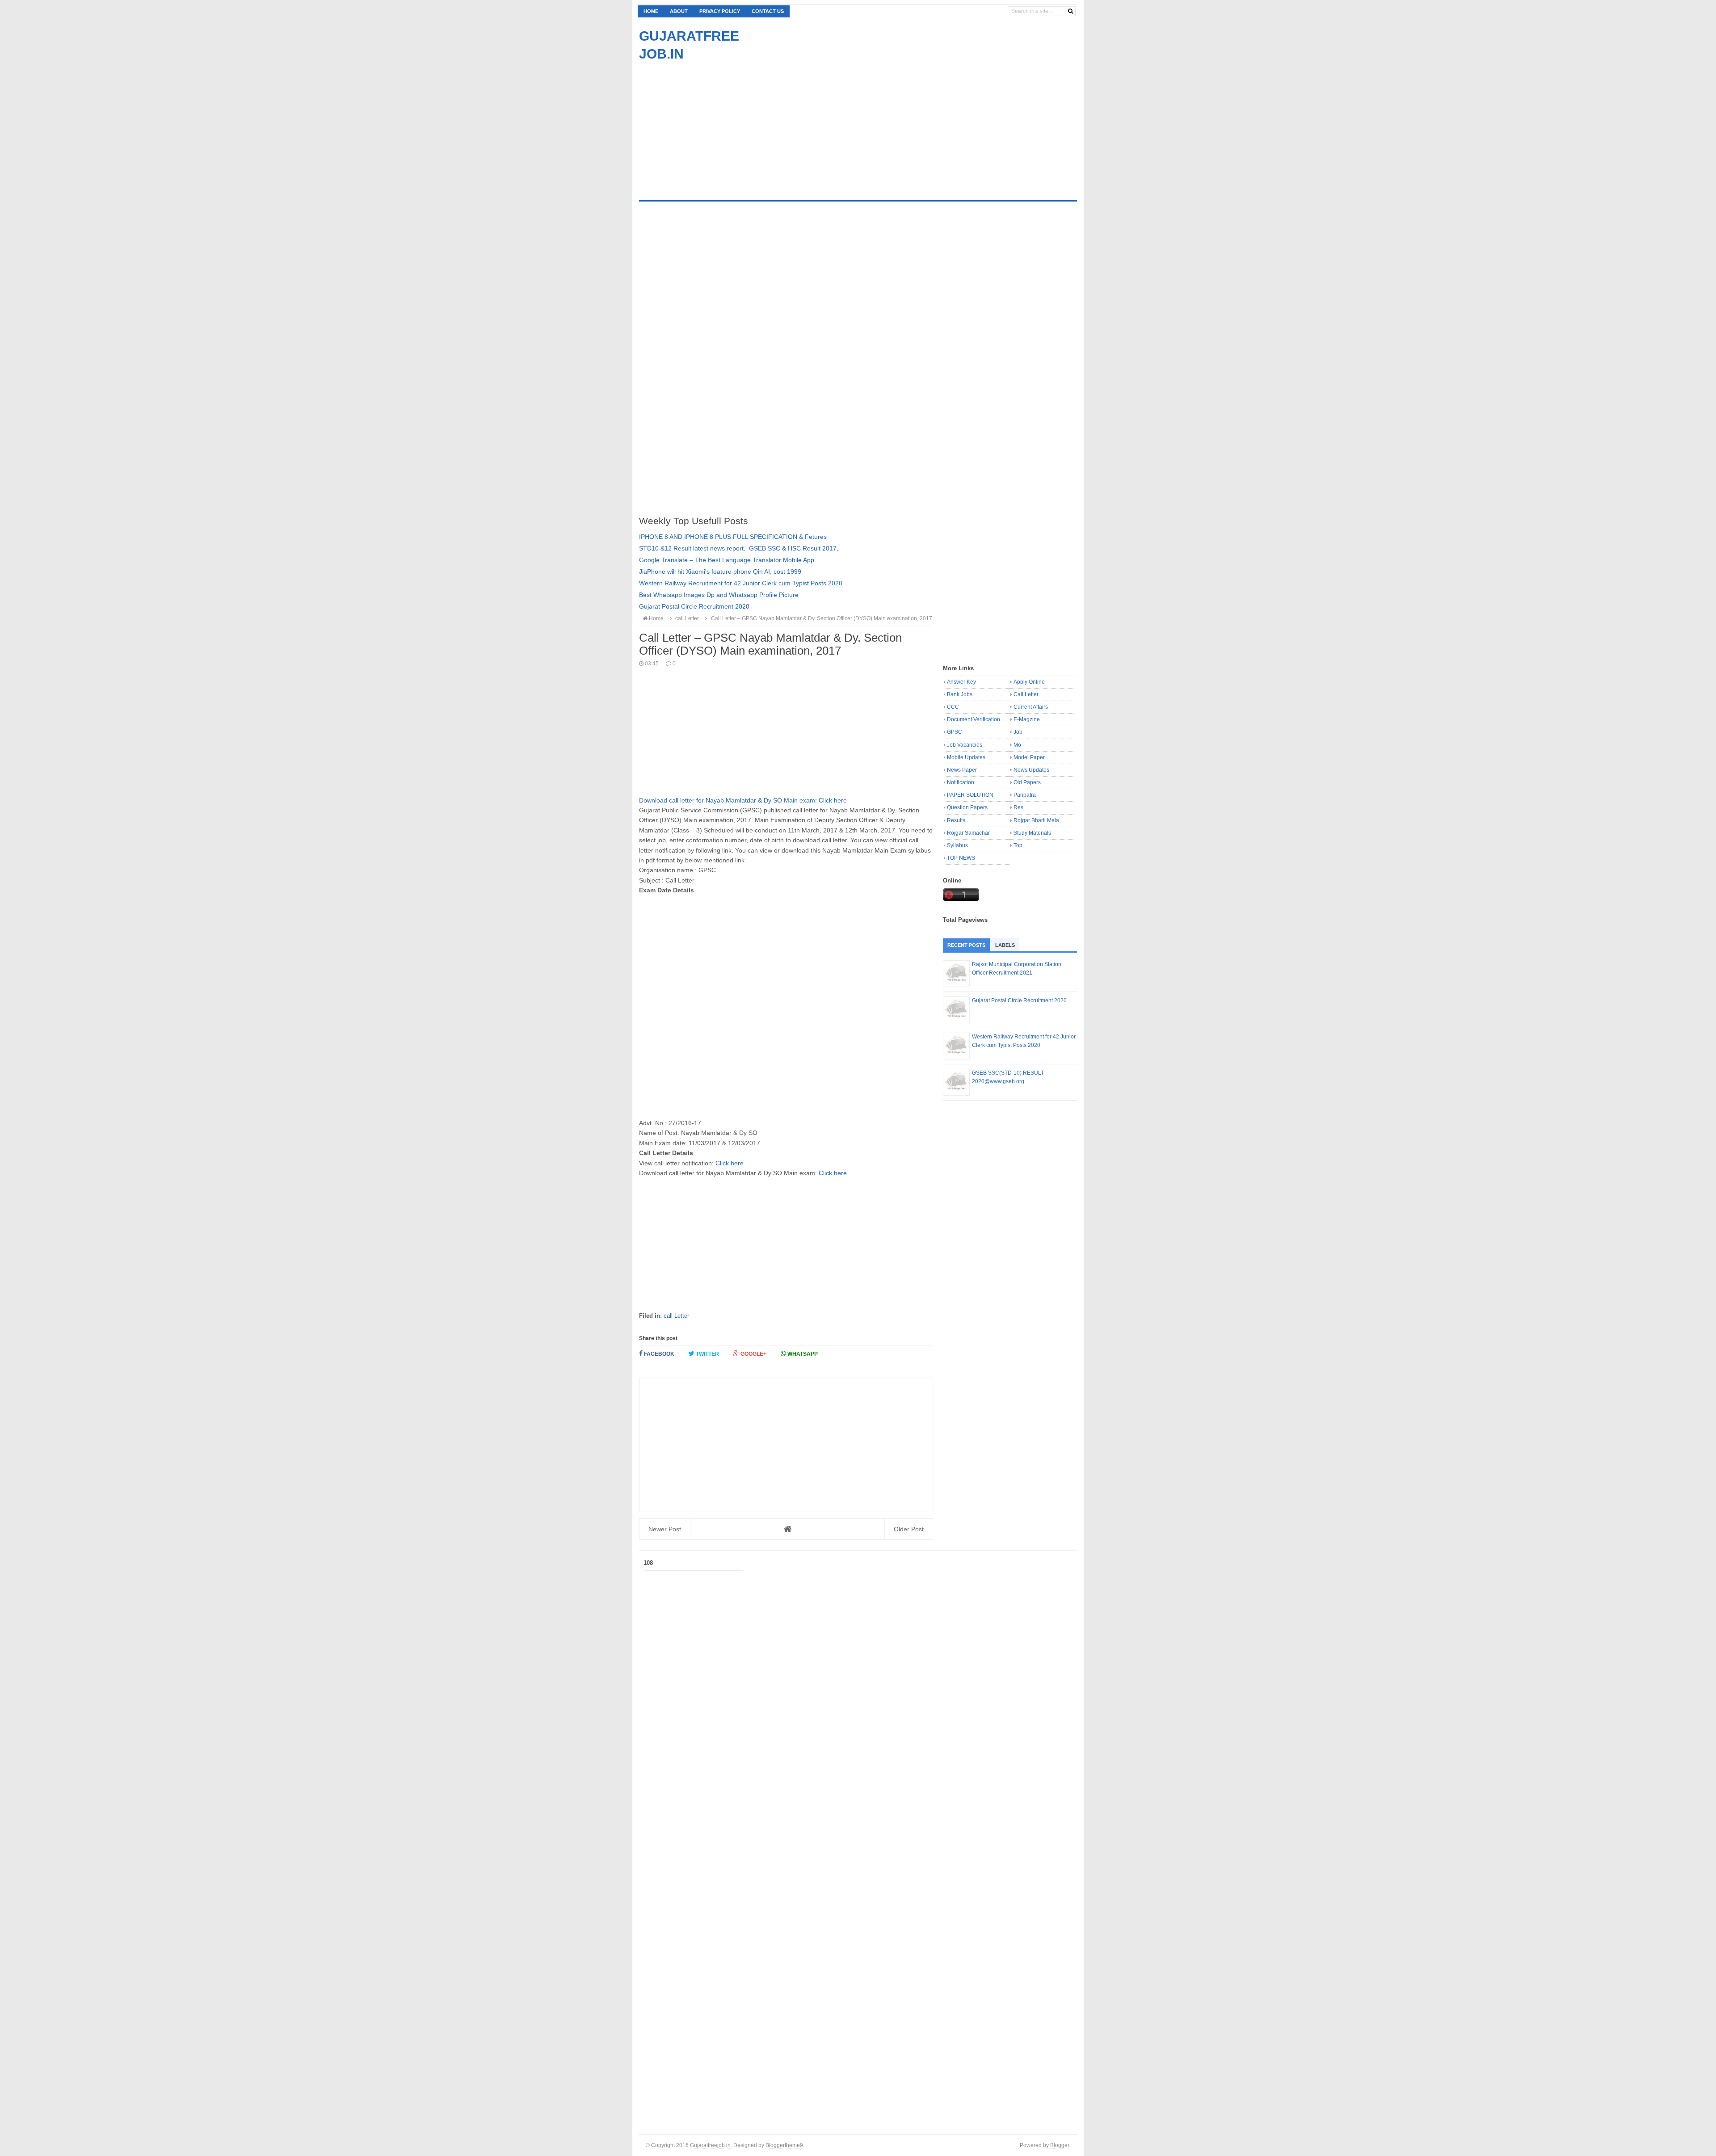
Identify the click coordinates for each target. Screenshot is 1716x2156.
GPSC (955, 732)
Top (1018, 845)
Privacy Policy (720, 11)
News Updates (1031, 770)
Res (1018, 807)
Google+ (753, 1354)
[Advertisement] (714, 126)
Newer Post (665, 1529)
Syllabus (957, 845)
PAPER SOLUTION (970, 795)
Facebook (658, 1354)
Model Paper (1029, 757)
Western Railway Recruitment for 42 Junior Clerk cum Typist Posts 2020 (741, 583)
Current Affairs (1031, 707)
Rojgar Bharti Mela (1036, 820)
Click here (730, 1163)
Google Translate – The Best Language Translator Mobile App (727, 560)
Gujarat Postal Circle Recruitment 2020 (694, 606)
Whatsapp (802, 1354)
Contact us (768, 11)
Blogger (1060, 2145)
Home (651, 11)
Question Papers (967, 807)
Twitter (707, 1354)
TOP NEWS (961, 858)
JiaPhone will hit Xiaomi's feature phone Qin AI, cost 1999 (720, 572)
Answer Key (961, 682)
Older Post (909, 1529)
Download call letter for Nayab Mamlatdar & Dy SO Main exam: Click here (743, 800)
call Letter (676, 1316)
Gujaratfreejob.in (710, 2145)
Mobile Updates (966, 757)
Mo (1017, 745)
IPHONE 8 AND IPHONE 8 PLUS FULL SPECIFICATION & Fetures (733, 537)
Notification (961, 782)
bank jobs (960, 694)
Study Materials (1032, 833)
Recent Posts (966, 945)
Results (956, 820)
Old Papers (1027, 782)
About (679, 11)
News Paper (962, 770)
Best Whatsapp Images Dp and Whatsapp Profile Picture (719, 595)
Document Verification (974, 719)
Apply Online (1029, 682)
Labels (1005, 945)
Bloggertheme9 (784, 2145)
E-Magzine (1027, 719)
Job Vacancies (965, 745)
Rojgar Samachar (968, 833)
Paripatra (1025, 795)
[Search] (1070, 11)
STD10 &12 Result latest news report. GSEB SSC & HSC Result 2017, (739, 548)
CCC (953, 707)
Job (1018, 732)
